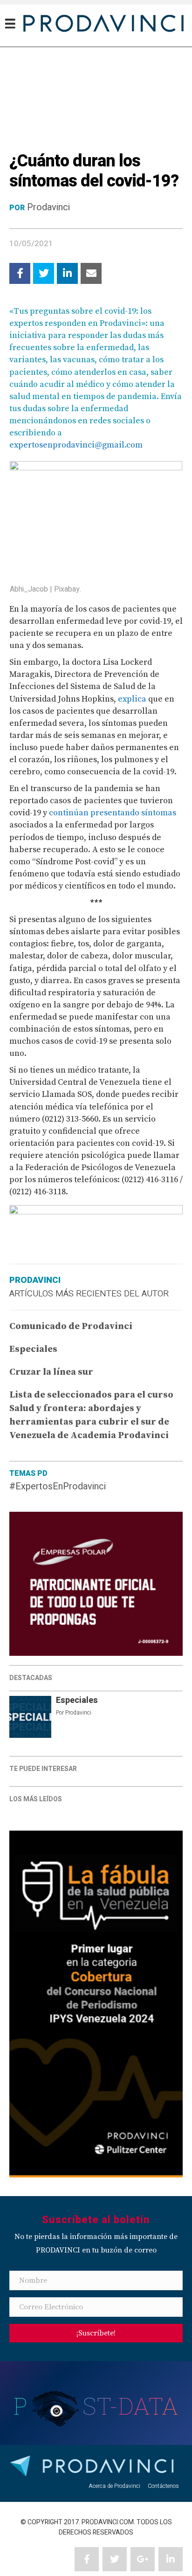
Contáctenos (163, 2486)
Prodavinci (48, 207)
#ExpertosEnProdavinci (58, 1486)
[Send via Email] (91, 273)
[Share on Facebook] (20, 273)
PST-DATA (96, 2406)
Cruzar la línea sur (51, 1372)
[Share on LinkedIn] (67, 273)
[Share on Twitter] (44, 273)
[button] (96, 2333)
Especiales (77, 1700)
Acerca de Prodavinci (114, 2486)
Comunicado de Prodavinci (71, 1326)
